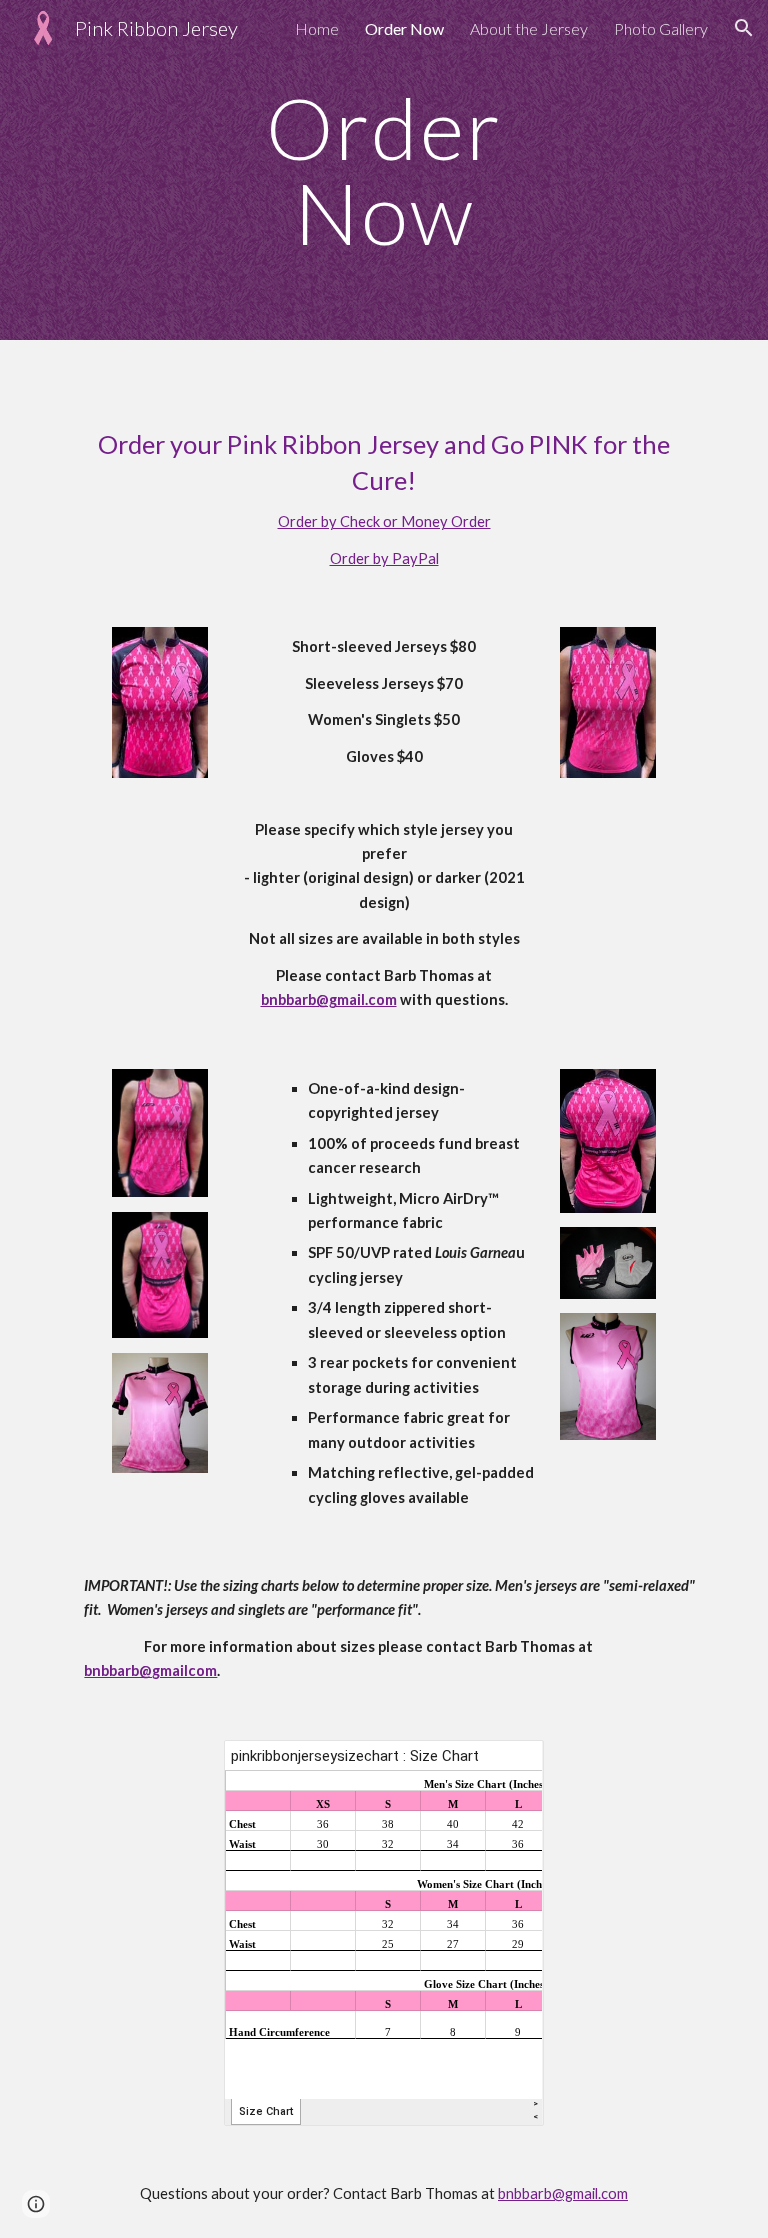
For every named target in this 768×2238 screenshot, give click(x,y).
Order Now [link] (404, 28)
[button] (744, 28)
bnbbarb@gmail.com (563, 2193)
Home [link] (317, 28)
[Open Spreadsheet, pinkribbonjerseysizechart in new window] (506, 1766)
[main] (383, 170)
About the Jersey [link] (529, 28)
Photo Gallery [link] (661, 28)
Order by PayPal (384, 558)
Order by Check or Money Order (384, 521)
